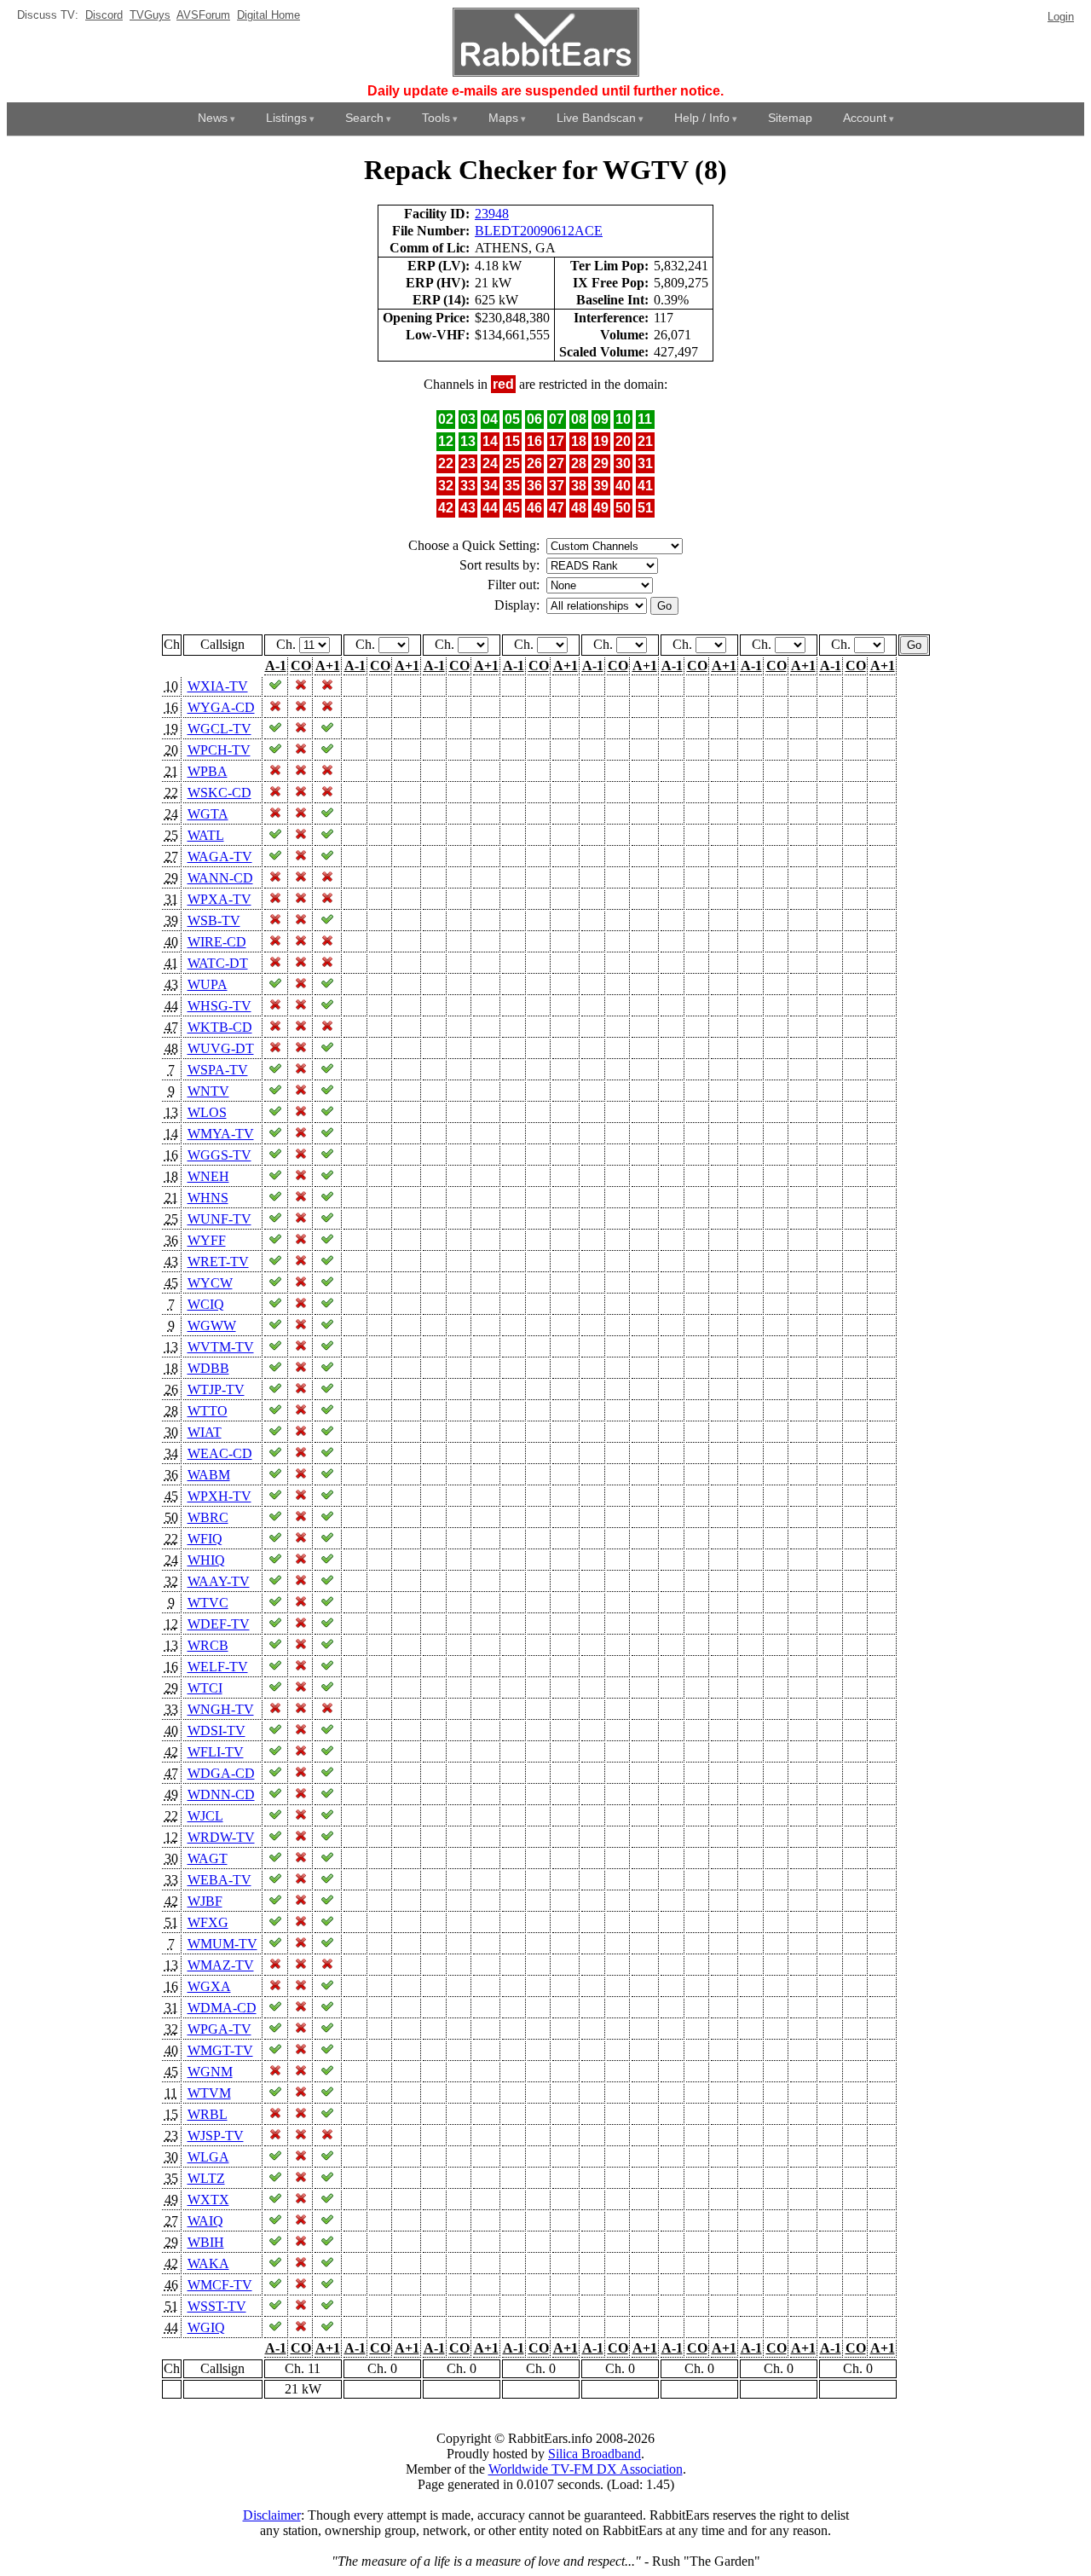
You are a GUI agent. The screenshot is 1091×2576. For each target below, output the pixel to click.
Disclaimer (272, 2515)
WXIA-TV (218, 686)
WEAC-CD (220, 1453)
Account (865, 118)
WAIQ (205, 2221)
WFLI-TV (216, 1752)
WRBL (208, 2114)
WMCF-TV (220, 2285)
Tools (436, 118)
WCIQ (206, 1304)
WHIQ (206, 1560)
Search (364, 118)
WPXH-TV (219, 1496)
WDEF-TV (219, 1624)
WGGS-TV (219, 1155)
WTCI (205, 1688)
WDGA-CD (221, 1773)
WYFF (207, 1240)
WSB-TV (214, 920)
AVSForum (203, 15)
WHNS (208, 1198)
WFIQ (205, 1539)
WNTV (208, 1091)
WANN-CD (220, 878)
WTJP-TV (216, 1389)
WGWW (212, 1326)
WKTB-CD (220, 1027)
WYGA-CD (221, 707)
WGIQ (206, 2327)
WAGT (208, 1858)
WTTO (208, 1411)
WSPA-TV (218, 1070)
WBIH (206, 2242)
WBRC (208, 1517)
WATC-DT (218, 963)
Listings (286, 118)
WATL (206, 835)
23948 (492, 214)
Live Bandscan (596, 118)
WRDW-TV (221, 1837)
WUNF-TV (219, 1219)
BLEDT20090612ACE (539, 231)
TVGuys (150, 15)
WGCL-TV (219, 729)
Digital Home (268, 15)
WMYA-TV (221, 1134)
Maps (503, 118)
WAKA (208, 2263)
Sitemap (790, 118)
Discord (104, 15)
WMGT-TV (220, 2050)
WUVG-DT (221, 1048)
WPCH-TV (219, 750)
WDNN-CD (221, 1795)
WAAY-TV (219, 1581)
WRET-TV (218, 1262)
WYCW (210, 1283)
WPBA (208, 771)
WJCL (205, 1816)
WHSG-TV (219, 1006)
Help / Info (702, 118)
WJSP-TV (216, 2136)
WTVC (208, 1603)
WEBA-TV (219, 1880)
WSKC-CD (219, 793)
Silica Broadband (595, 2454)
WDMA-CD (222, 2008)
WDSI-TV (216, 1731)
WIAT (205, 1432)
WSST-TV (217, 2306)
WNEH (208, 1176)
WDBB (208, 1368)
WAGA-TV (220, 857)
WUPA (208, 984)
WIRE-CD (217, 942)
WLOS (207, 1112)
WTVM (209, 2093)
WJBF (205, 1901)
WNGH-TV (221, 1709)
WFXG (208, 1922)
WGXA (209, 1986)
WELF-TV (218, 1667)
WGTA (208, 814)
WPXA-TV (219, 899)
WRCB (208, 1645)
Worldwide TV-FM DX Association (586, 2469)
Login (1061, 17)
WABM (209, 1475)
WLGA (208, 2157)
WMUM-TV (222, 1944)
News (213, 118)
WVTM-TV (221, 1347)
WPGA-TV (219, 2029)
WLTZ (206, 2178)
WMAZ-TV (221, 1965)
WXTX (208, 2200)
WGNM (210, 2072)
